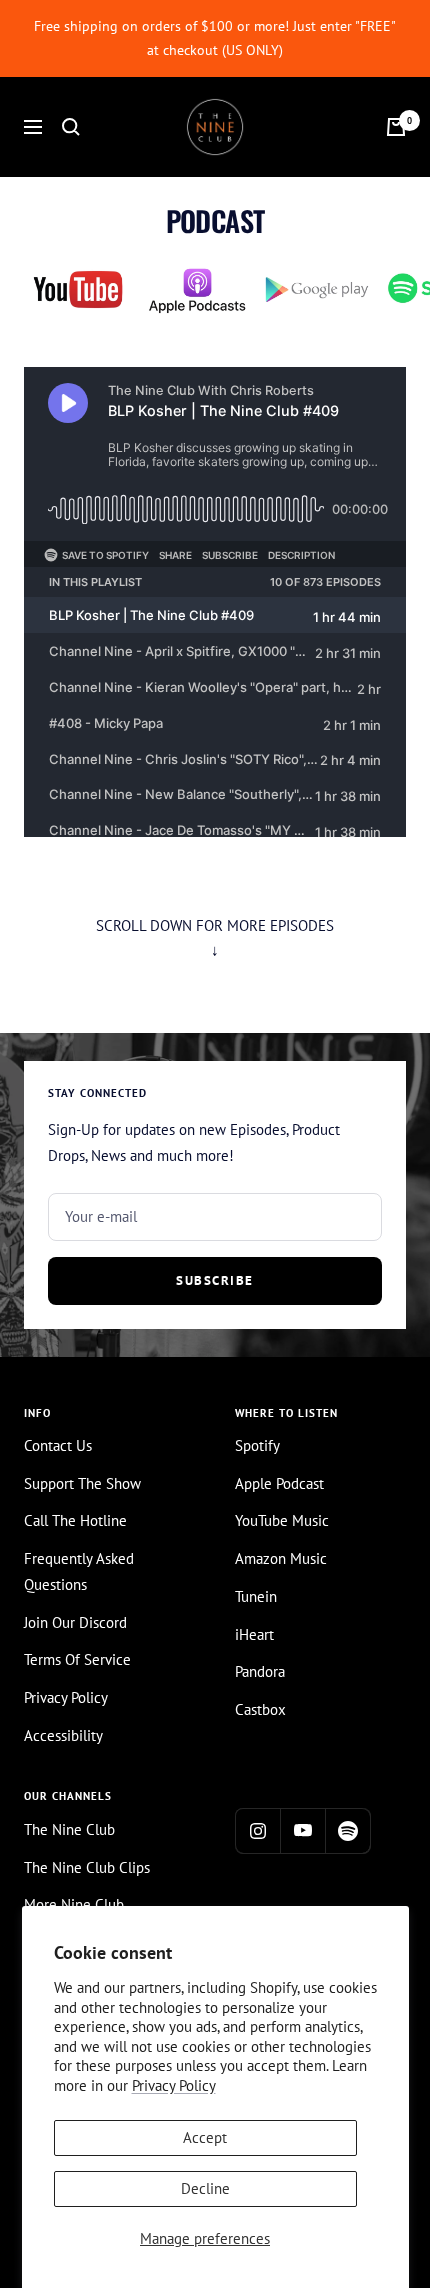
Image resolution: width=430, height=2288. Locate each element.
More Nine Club (74, 1904)
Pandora (260, 1671)
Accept (205, 2137)
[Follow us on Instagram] (257, 1830)
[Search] (71, 127)
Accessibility (63, 1735)
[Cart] (396, 127)
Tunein (256, 1596)
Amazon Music (281, 1558)
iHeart (254, 1634)
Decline (205, 2188)
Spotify (257, 1445)
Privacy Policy (174, 2085)
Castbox (260, 1709)
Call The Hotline (75, 1520)
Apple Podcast (279, 1483)
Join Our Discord (75, 1622)
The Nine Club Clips (87, 1867)
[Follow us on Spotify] (347, 1830)
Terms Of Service (77, 1659)
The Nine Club (69, 1829)
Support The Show (82, 1483)
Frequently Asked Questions (79, 1571)
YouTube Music (282, 1520)
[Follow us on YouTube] (302, 1830)
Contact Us (58, 1445)
